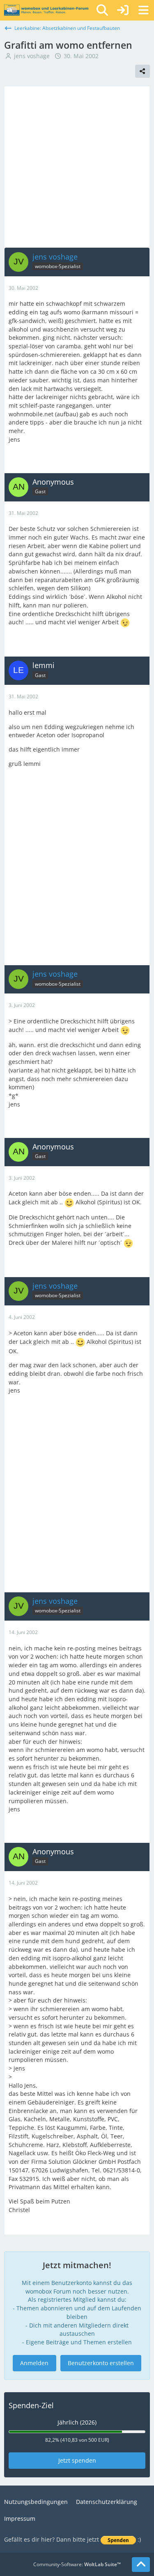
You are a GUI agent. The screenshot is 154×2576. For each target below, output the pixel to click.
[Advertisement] (77, 167)
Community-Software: (77, 2564)
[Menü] (143, 10)
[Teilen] (143, 71)
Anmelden (34, 2363)
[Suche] (102, 10)
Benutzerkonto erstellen (101, 2363)
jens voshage (32, 56)
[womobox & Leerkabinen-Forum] (46, 10)
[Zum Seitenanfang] (141, 2565)
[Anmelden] (123, 10)
